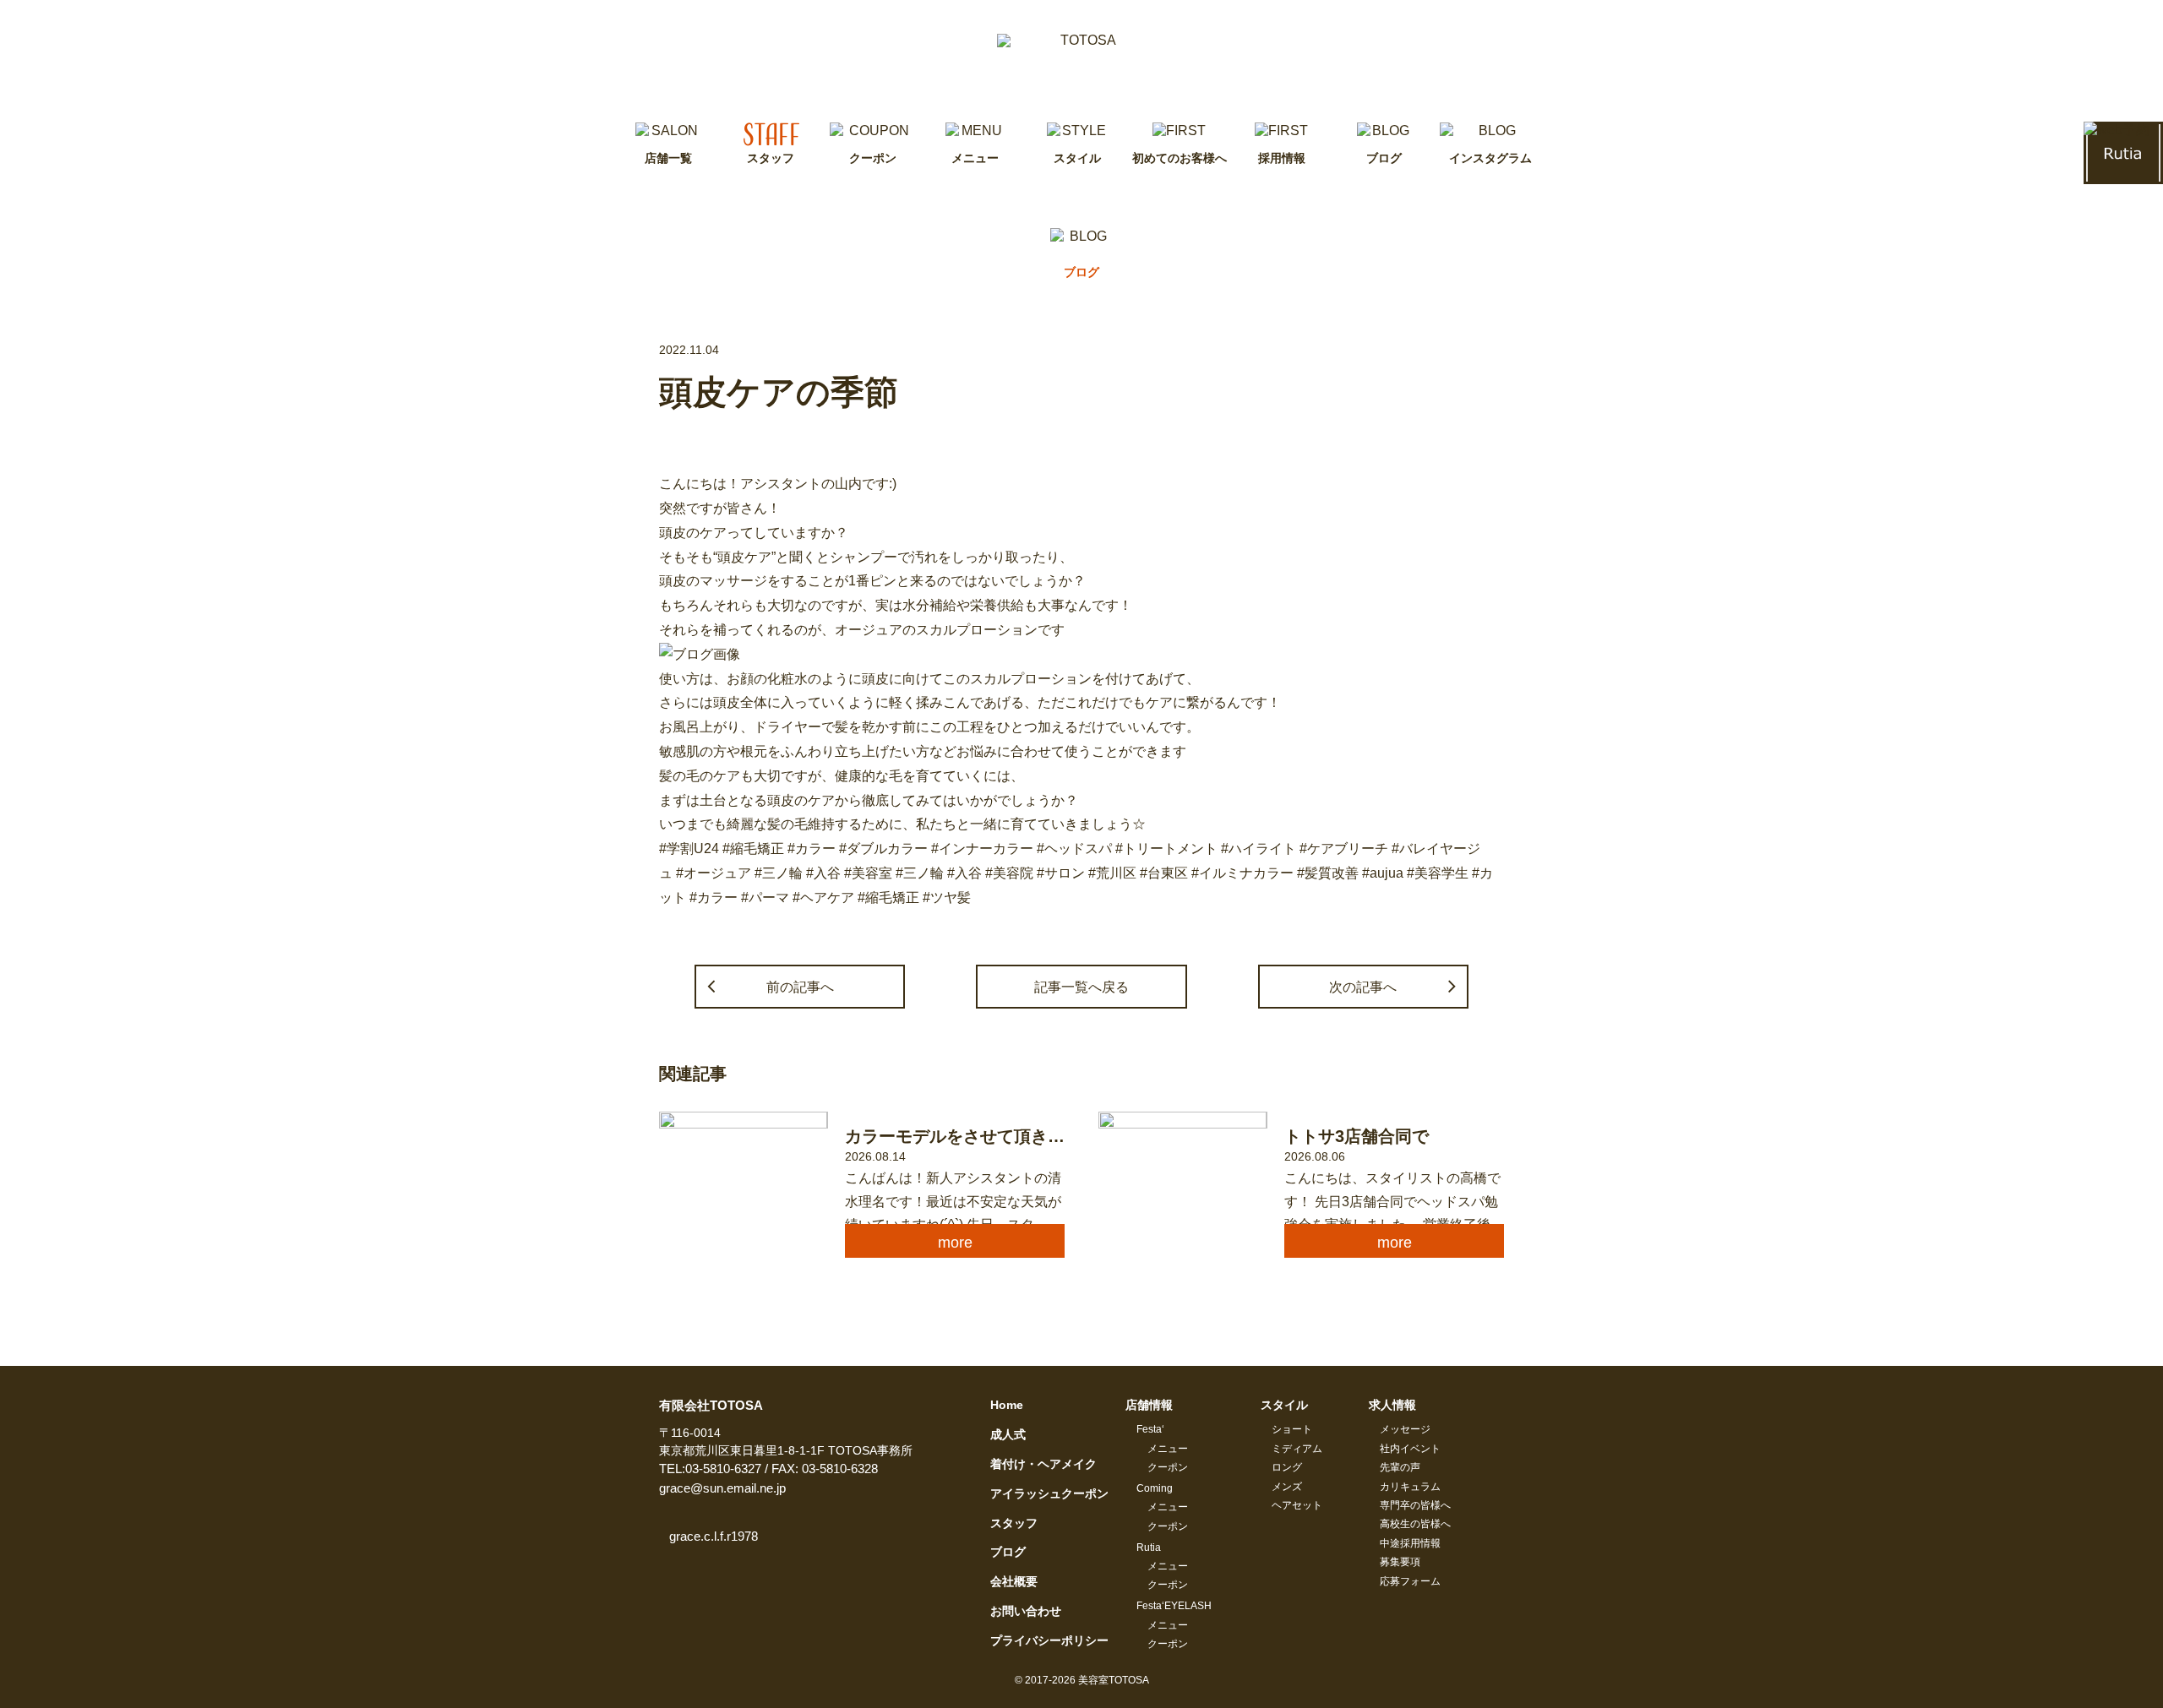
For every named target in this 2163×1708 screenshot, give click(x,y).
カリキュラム (1410, 1487)
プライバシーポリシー (1049, 1640)
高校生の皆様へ (1415, 1524)
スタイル (1284, 1405)
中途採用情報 (1410, 1543)
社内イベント (1410, 1449)
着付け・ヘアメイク (1043, 1464)
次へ (1363, 987)
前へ (800, 987)
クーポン (1168, 1467)
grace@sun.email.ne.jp (722, 1488)
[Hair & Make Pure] (1081, 61)
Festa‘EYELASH (1174, 1606)
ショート (1292, 1429)
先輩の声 (1400, 1467)
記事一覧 (1081, 987)
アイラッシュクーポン (1049, 1493)
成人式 (1008, 1434)
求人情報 (1392, 1405)
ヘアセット (1297, 1505)
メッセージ (1405, 1429)
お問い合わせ (1026, 1611)
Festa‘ (1150, 1429)
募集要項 (1400, 1562)
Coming (1155, 1488)
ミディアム (1297, 1449)
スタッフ (1014, 1523)
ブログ (1008, 1552)
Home (1007, 1405)
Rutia (1149, 1548)
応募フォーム (1410, 1581)
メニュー (1168, 1449)
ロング (1287, 1467)
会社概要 (1014, 1581)
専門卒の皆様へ (1415, 1505)
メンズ (1287, 1487)
